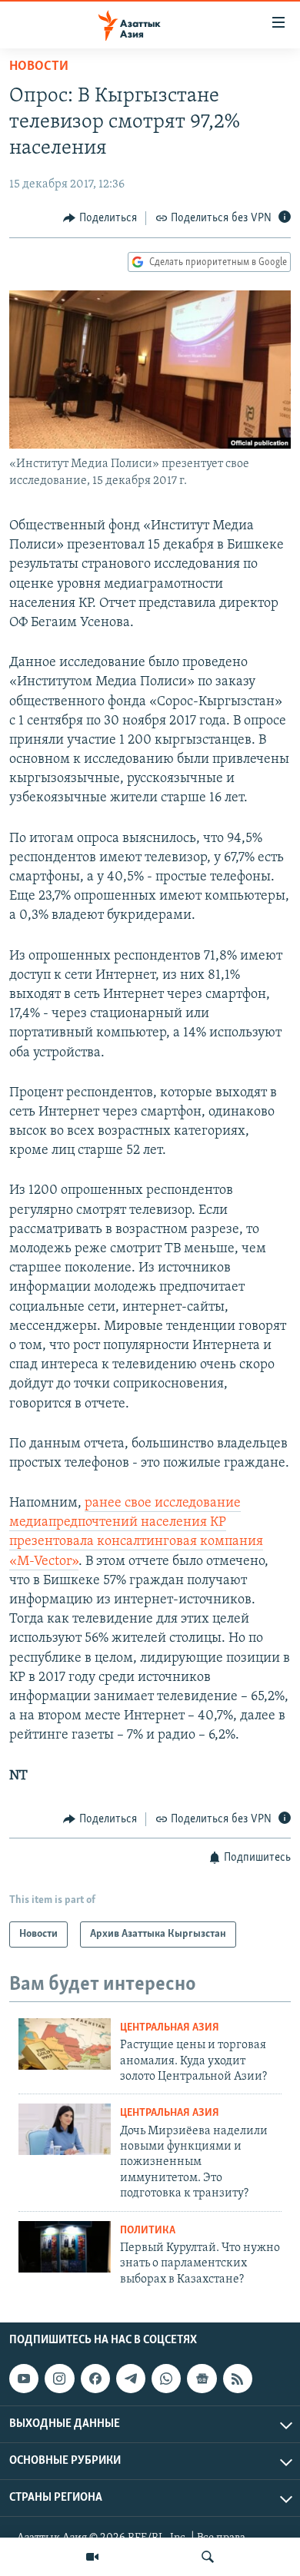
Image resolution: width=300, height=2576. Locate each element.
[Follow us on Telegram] (131, 2379)
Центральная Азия (170, 2028)
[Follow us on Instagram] (59, 2379)
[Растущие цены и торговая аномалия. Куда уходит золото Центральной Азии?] (65, 2044)
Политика (148, 2231)
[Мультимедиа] (92, 2557)
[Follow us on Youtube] (24, 2379)
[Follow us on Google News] (202, 2379)
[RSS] (238, 2379)
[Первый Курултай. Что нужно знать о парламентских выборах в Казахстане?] (65, 2247)
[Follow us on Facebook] (95, 2379)
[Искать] (208, 2557)
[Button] (100, 218)
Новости (39, 67)
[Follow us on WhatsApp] (166, 2379)
